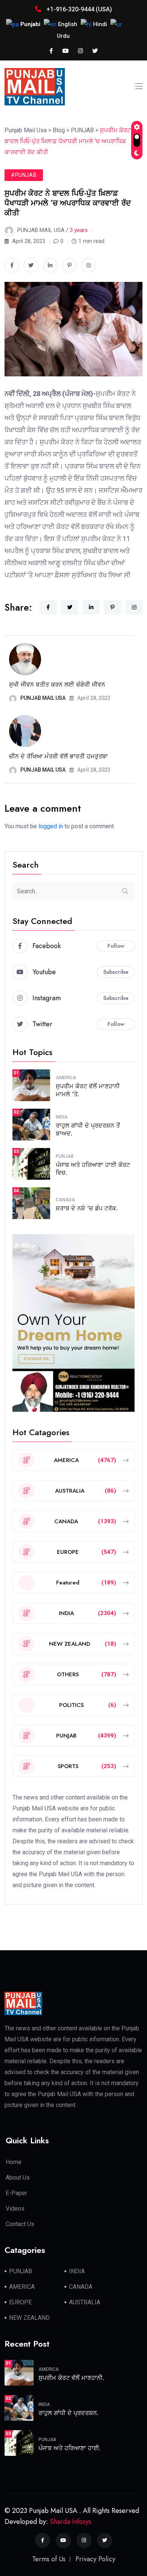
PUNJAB (65, 1156)
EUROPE (20, 2302)
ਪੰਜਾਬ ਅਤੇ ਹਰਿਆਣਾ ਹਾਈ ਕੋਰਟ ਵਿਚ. (93, 1169)
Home (14, 2162)
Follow (116, 946)
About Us (18, 2178)
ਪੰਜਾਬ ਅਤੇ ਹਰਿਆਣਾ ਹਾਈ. (70, 2448)
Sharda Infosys (70, 2522)
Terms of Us (49, 2559)
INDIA (62, 1117)
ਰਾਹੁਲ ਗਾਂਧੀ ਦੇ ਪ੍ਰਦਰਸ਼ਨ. (68, 2413)
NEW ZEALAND (29, 2318)
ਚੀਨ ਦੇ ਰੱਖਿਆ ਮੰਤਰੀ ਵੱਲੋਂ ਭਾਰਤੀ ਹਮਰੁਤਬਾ (58, 756)
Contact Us (20, 2224)
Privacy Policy (95, 2559)
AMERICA (66, 1078)
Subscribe (116, 972)
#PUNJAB (24, 175)
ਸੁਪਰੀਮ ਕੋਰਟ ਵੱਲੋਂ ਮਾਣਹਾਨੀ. (71, 2378)
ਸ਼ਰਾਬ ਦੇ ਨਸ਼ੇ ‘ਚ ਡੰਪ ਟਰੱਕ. (87, 1208)
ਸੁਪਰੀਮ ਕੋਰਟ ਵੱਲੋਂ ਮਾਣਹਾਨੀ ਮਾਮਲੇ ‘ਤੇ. (88, 1090)
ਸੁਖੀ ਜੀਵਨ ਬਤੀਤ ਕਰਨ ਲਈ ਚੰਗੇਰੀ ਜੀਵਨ (57, 685)
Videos (15, 2209)
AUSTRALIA (85, 2302)
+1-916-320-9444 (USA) (78, 9)
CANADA (65, 1200)
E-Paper (16, 2193)
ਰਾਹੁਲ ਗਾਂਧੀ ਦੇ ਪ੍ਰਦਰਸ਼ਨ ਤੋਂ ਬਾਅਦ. (88, 1129)
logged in (51, 826)
